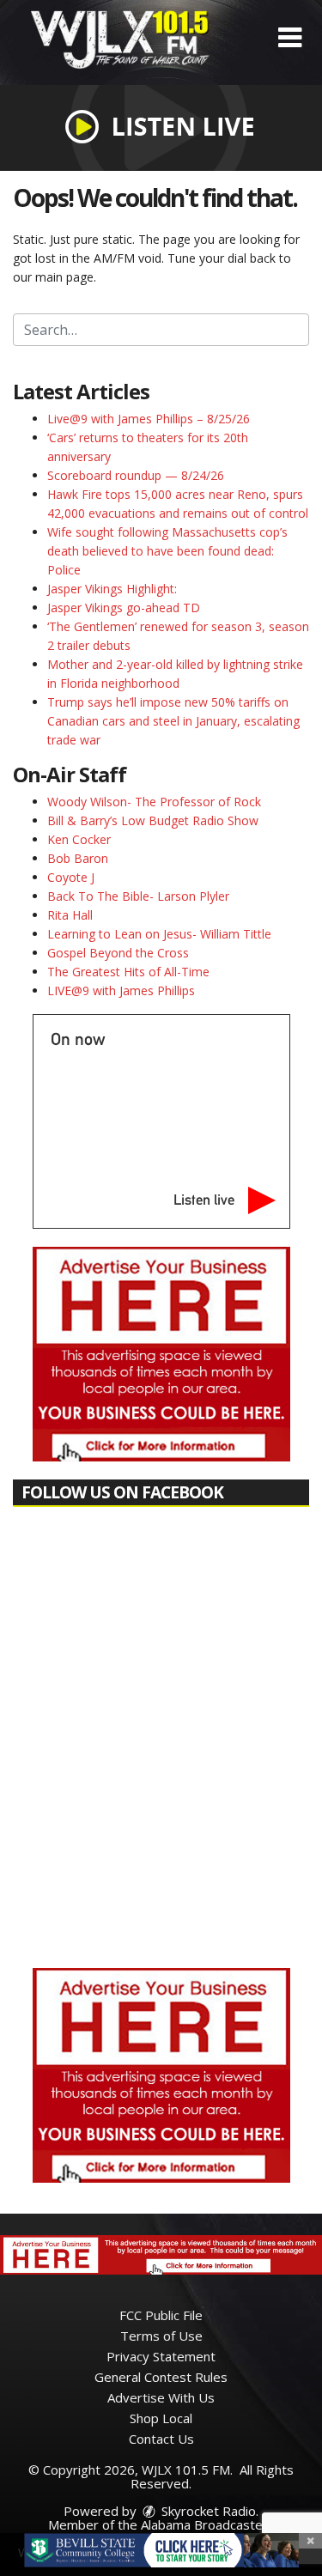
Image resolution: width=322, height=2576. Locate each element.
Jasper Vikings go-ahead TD (124, 608)
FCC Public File (161, 2315)
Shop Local (161, 2418)
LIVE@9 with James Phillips (121, 990)
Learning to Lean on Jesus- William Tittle (159, 934)
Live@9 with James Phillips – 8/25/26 (149, 419)
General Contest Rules (161, 2377)
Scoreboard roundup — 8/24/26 (136, 475)
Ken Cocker (79, 839)
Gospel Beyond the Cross (118, 953)
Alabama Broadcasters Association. (200, 2531)
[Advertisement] (161, 1354)
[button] (290, 38)
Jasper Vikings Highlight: (112, 589)
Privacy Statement (161, 2356)
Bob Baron (78, 858)
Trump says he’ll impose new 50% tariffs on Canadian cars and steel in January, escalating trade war (173, 721)
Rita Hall (70, 915)
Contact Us (161, 2439)
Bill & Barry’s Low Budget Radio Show (153, 820)
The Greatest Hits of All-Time (128, 972)
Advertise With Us (161, 2397)
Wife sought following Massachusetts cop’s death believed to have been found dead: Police (167, 551)
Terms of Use (161, 2336)
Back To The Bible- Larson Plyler (138, 896)
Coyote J (71, 877)
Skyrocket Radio (207, 2511)
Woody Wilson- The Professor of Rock (154, 802)
